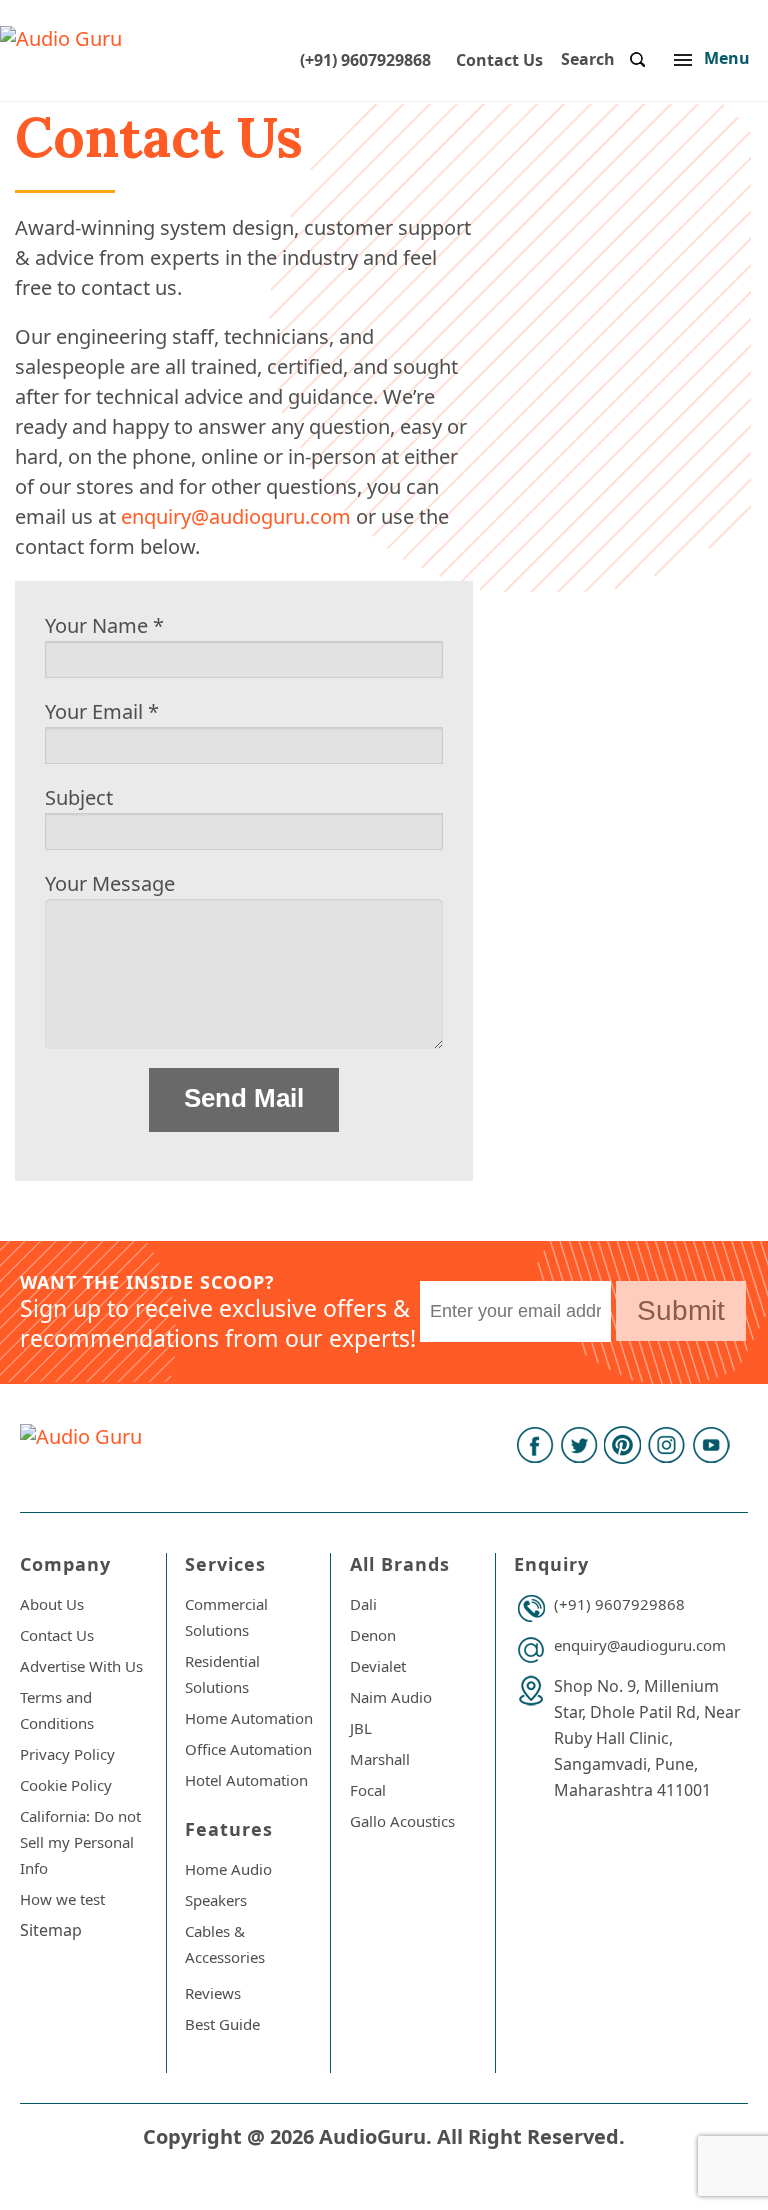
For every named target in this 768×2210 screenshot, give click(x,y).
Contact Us (499, 60)
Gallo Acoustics (402, 1821)
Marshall (380, 1759)
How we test (62, 1899)
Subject (79, 797)
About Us (52, 1604)
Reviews (213, 1993)
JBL (361, 1728)
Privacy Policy (67, 1754)
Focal (368, 1790)
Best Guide (222, 2024)
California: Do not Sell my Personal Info (80, 1842)
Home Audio (228, 1869)
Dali (363, 1604)
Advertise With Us (81, 1666)
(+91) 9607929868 (365, 60)
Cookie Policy (66, 1785)
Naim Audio (391, 1697)
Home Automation (249, 1718)
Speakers (216, 1900)
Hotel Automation (246, 1780)
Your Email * (102, 711)
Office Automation (248, 1749)
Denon (373, 1635)
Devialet (378, 1666)
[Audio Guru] (61, 38)
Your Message (110, 883)
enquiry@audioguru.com (236, 516)
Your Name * (104, 625)
